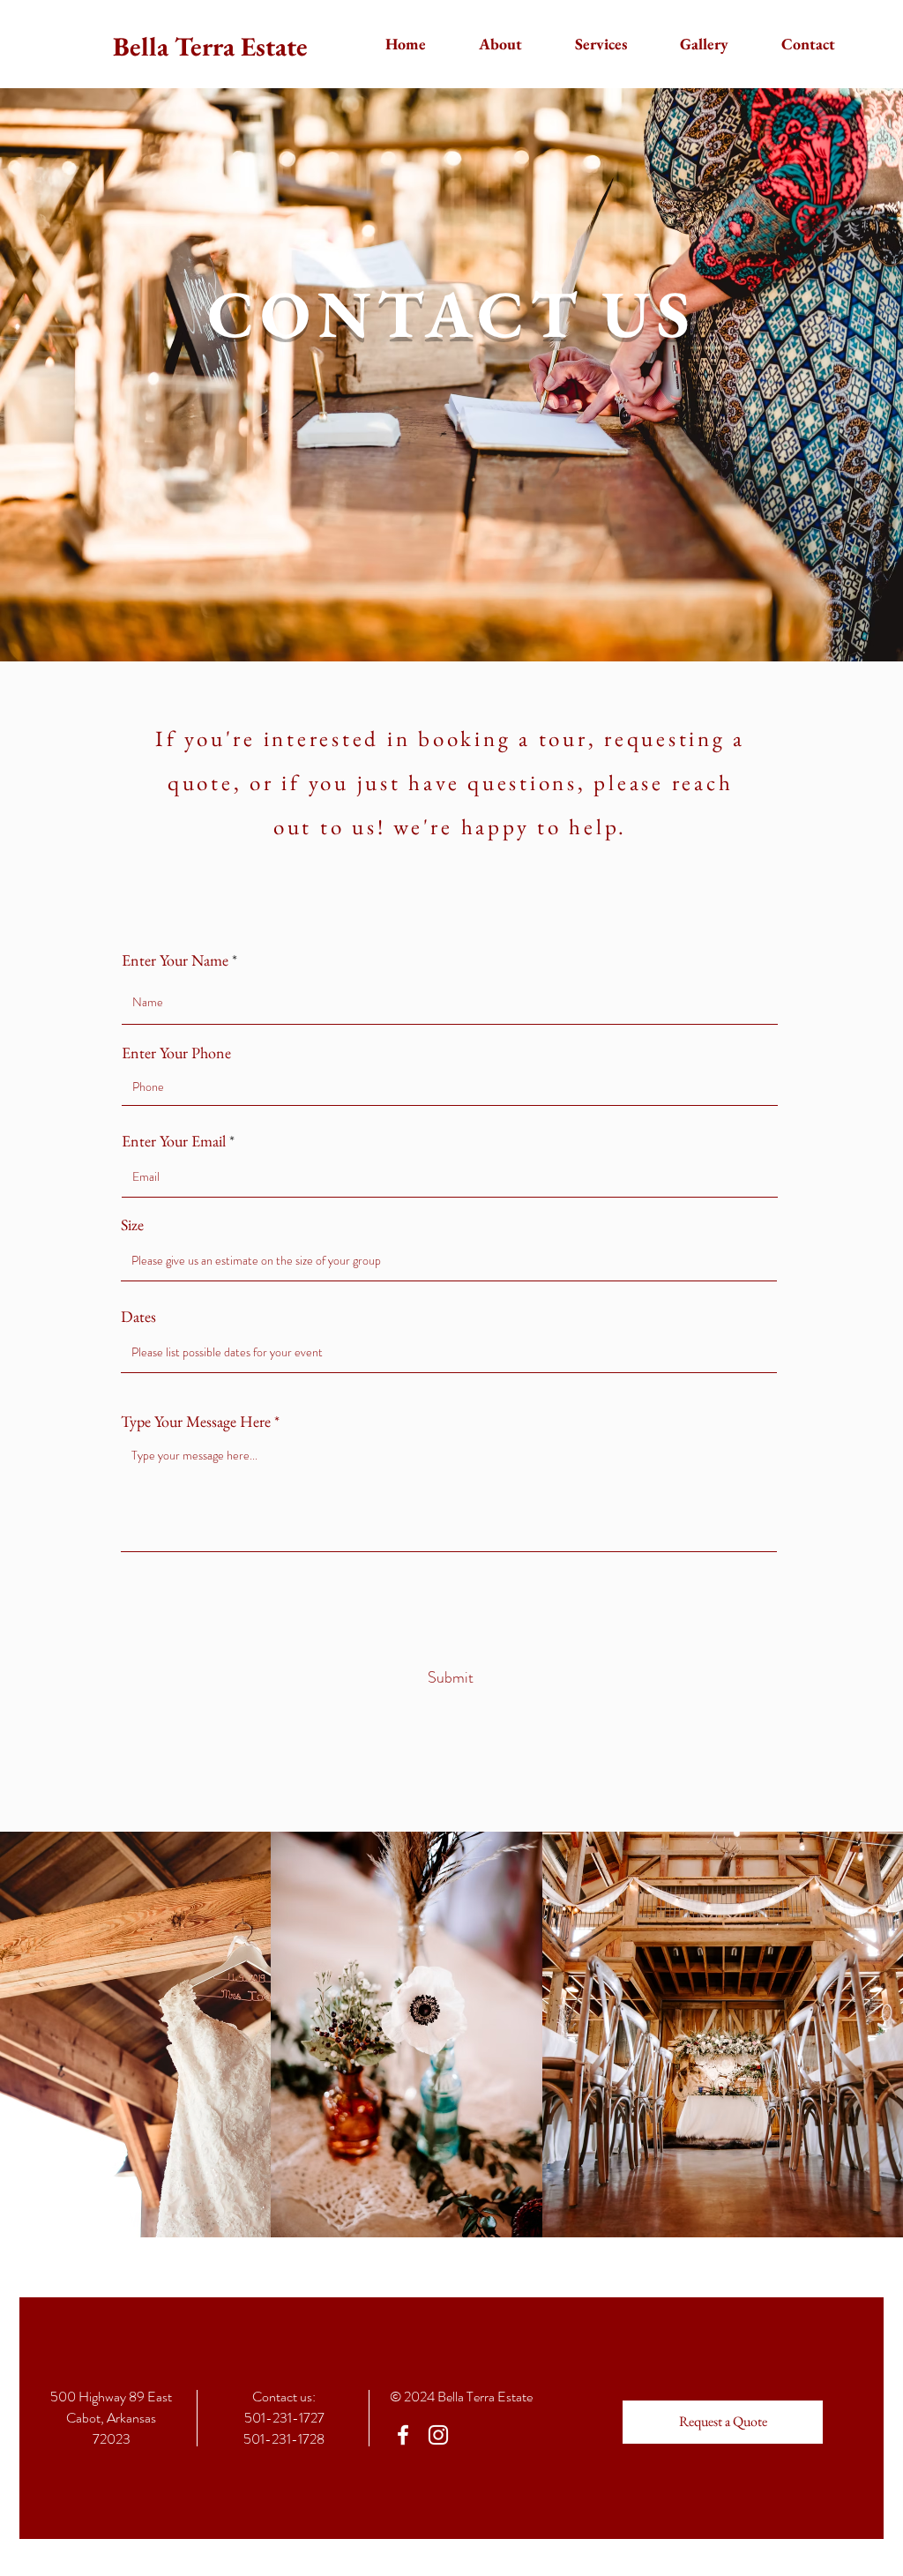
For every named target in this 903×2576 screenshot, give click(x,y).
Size (132, 1225)
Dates (138, 1317)
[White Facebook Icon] (403, 2435)
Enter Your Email (174, 1141)
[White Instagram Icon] (438, 2435)
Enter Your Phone (176, 1053)
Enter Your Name (175, 960)
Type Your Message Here (196, 1422)
